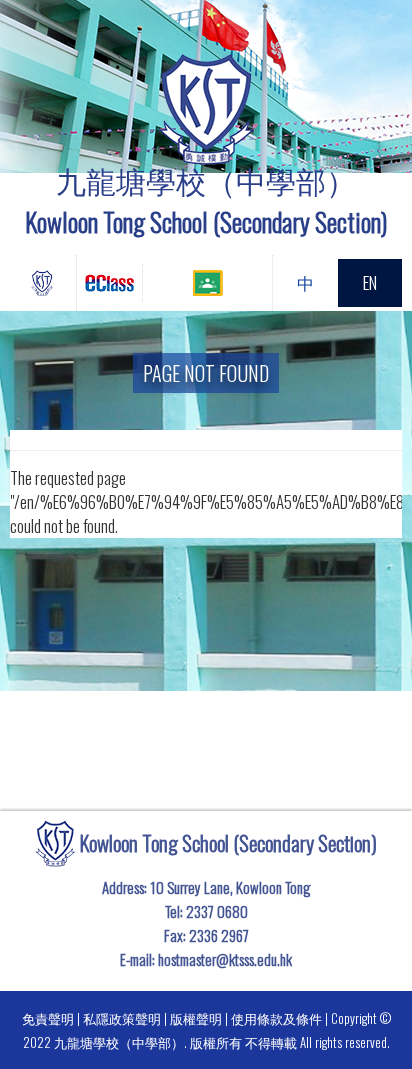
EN (370, 282)
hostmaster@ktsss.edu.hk (225, 959)
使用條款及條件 (276, 1018)
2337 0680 (217, 911)
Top (406, 1024)
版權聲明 (196, 1018)
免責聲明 (48, 1018)
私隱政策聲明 (122, 1018)
